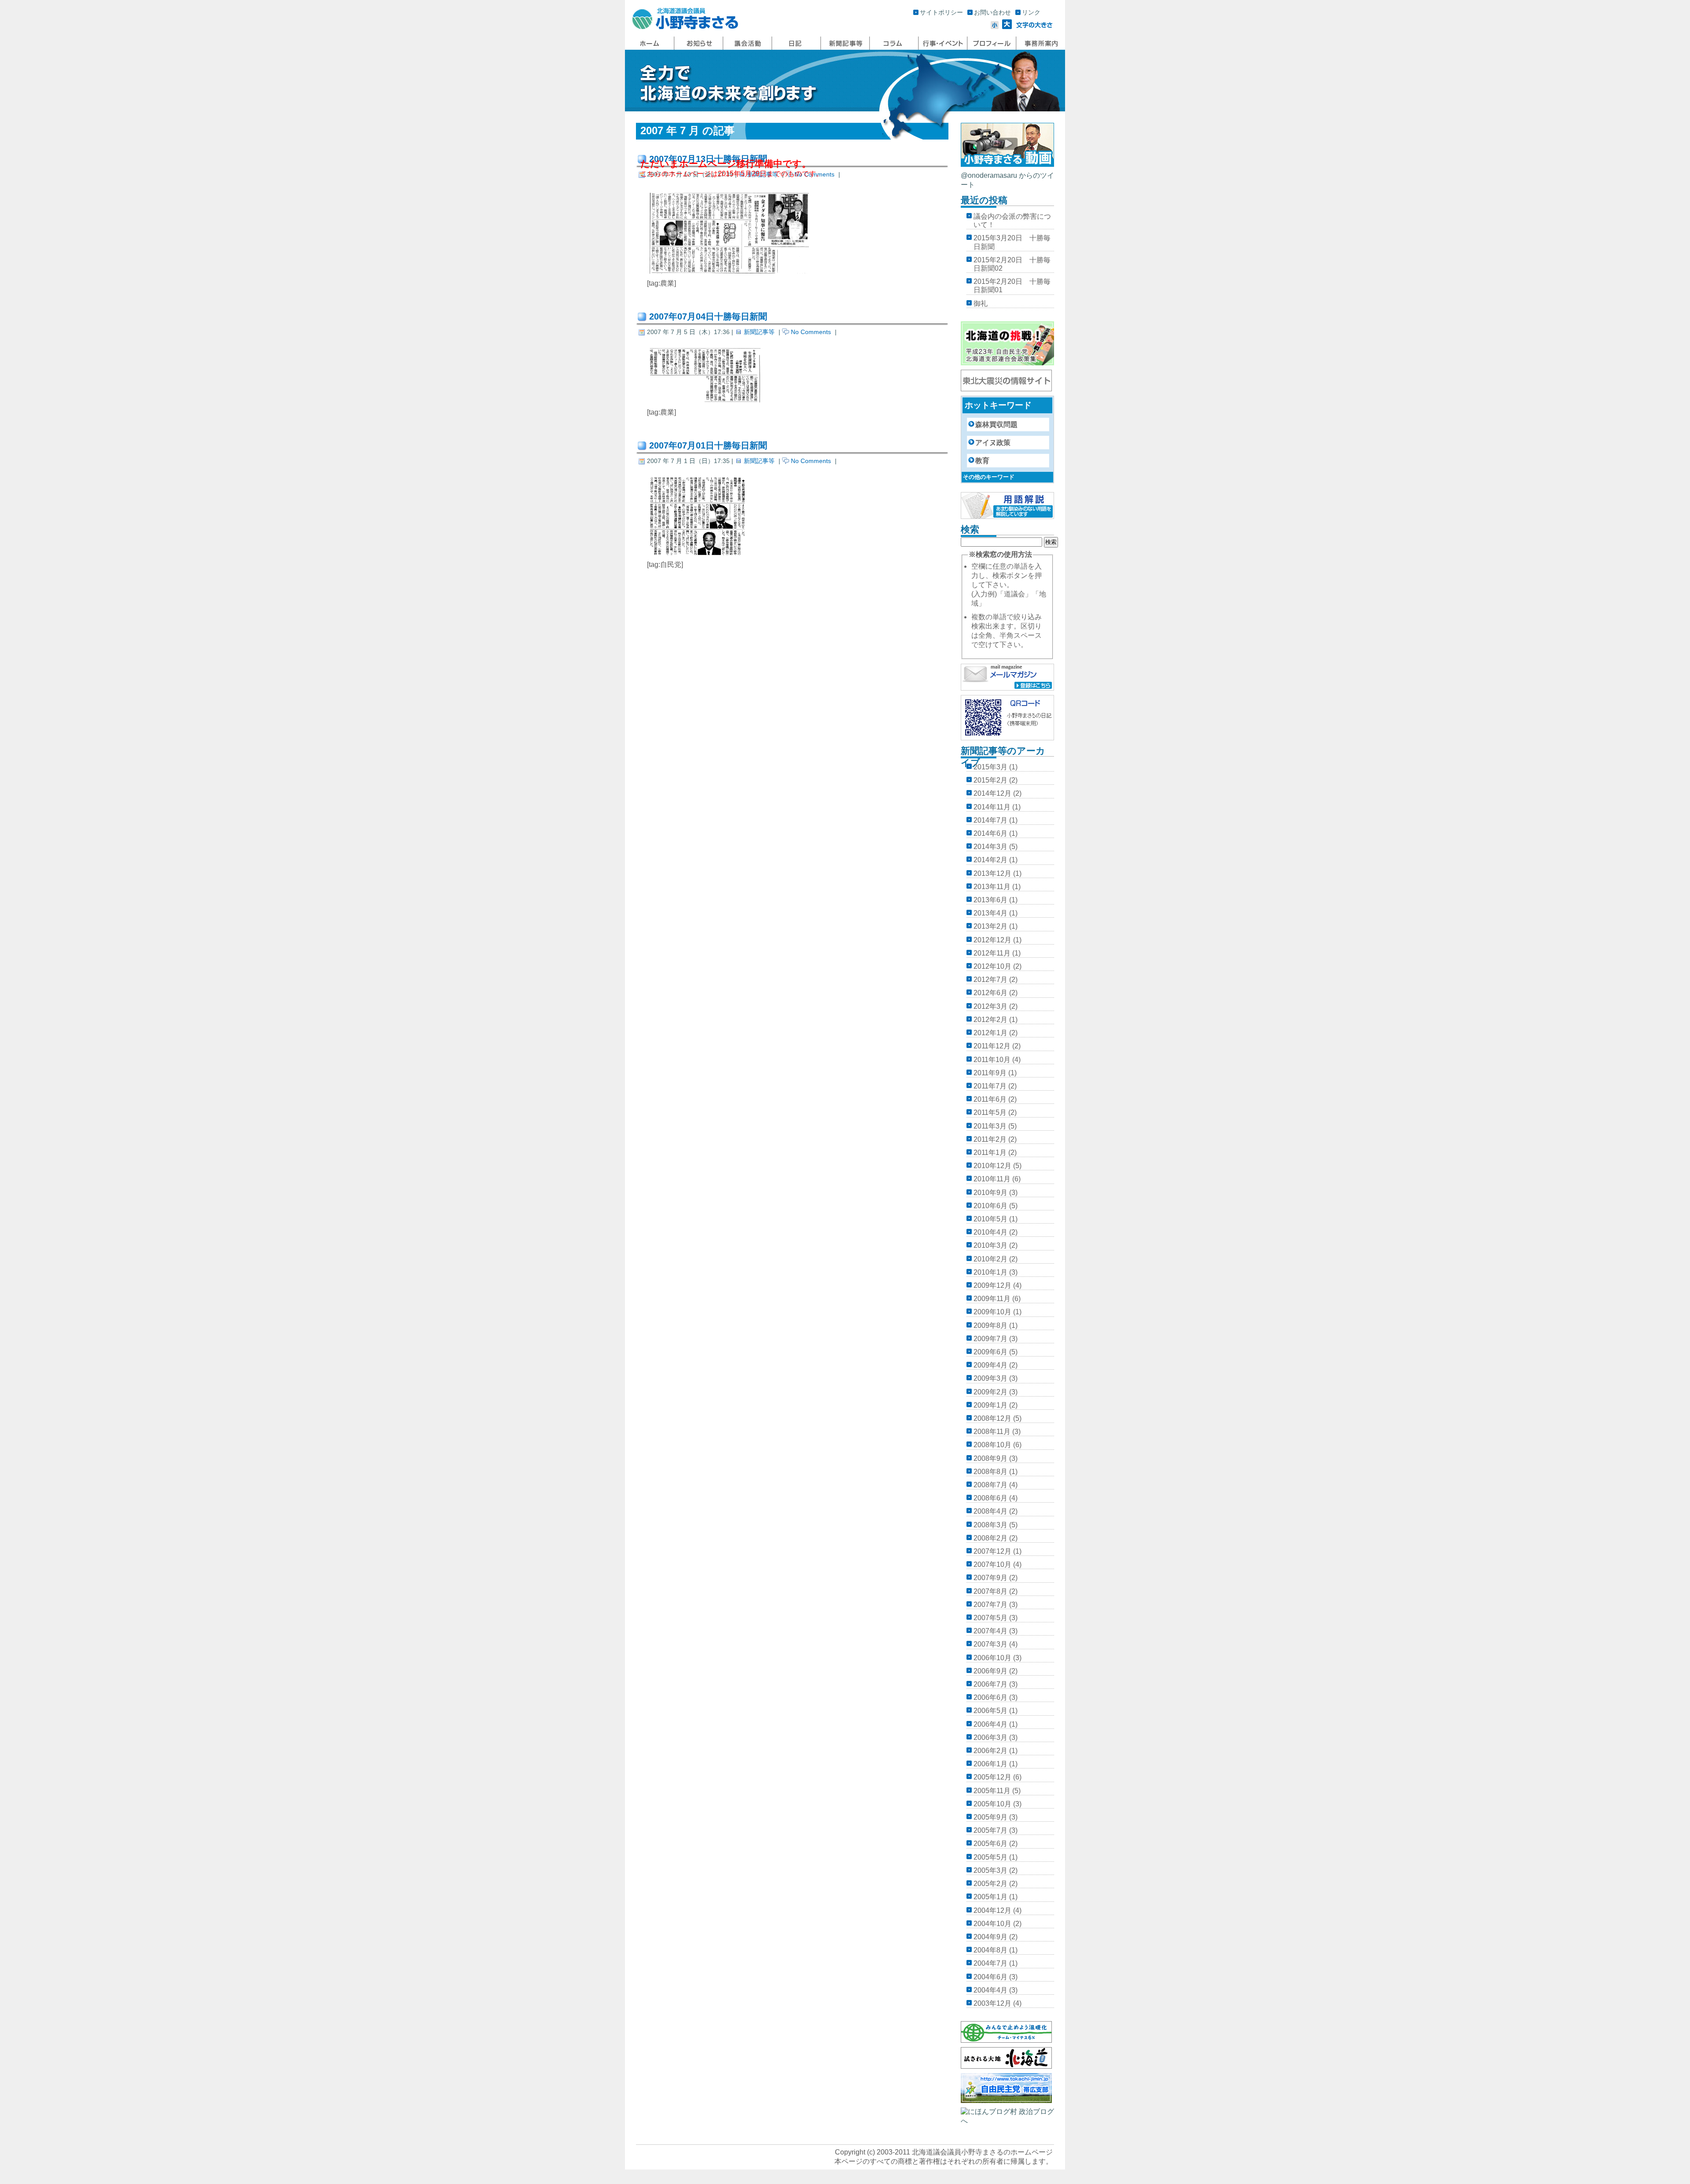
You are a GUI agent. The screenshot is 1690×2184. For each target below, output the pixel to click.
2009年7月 (990, 1339)
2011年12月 (992, 1046)
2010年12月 (992, 1166)
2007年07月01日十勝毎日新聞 (708, 445)
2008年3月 (990, 1525)
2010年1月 (990, 1272)
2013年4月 (990, 913)
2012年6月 (990, 993)
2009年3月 (990, 1378)
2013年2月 (990, 926)
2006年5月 (990, 1711)
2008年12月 (992, 1418)
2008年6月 (990, 1498)
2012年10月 (992, 966)
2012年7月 (990, 980)
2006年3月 (990, 1737)
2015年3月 (990, 767)
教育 (982, 461)
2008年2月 (990, 1538)
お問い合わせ (992, 12)
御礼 (981, 303)
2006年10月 (992, 1658)
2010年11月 (992, 1179)
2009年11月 (992, 1299)
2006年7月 (990, 1684)
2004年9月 (990, 1937)
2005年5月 (990, 1857)
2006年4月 (990, 1724)
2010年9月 (990, 1193)
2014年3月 (990, 847)
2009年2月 (990, 1392)
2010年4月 (990, 1232)
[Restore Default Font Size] (1034, 27)
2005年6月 (990, 1844)
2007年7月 (990, 1605)
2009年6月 (990, 1352)
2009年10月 (992, 1312)
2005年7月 (990, 1830)
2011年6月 (990, 1099)
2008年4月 (990, 1511)
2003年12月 (992, 2003)
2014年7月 (990, 820)
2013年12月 (992, 873)
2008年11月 (992, 1432)
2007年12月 (992, 1551)
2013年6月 (990, 900)
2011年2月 (990, 1139)
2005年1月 (990, 1897)
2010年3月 (990, 1245)
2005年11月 (992, 1791)
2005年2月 (990, 1884)
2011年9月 (990, 1073)
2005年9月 (990, 1817)
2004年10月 (992, 1924)
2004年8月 (990, 1950)
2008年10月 (992, 1445)
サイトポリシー (941, 12)
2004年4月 (990, 1990)
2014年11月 (992, 807)
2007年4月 (990, 1631)
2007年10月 (992, 1564)
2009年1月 (990, 1405)
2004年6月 (990, 1977)
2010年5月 (990, 1219)
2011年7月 (990, 1086)
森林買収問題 (996, 425)
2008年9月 (990, 1458)
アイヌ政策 (993, 443)
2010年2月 (990, 1259)
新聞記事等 (759, 332)
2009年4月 (990, 1365)
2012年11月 (992, 953)
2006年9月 (990, 1671)
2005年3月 (990, 1870)
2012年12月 (992, 940)
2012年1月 (990, 1033)
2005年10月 (992, 1804)
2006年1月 (990, 1764)
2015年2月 (990, 780)
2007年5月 (990, 1618)
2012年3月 (990, 1006)
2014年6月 (990, 833)
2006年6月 (990, 1697)
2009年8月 (990, 1325)
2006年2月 (990, 1751)
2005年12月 (992, 1777)
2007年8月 (990, 1591)
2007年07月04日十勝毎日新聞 (708, 316)
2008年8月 (990, 1472)
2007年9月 (990, 1578)
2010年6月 (990, 1206)
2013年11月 (992, 887)
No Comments (811, 332)
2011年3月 (990, 1126)
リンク (1031, 12)
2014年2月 (990, 860)
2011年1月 (990, 1153)
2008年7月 (990, 1485)
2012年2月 (990, 1020)
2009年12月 (992, 1285)
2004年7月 (990, 1963)
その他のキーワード (989, 477)
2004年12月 (992, 1910)
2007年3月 (990, 1644)
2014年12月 (992, 793)
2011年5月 (990, 1112)
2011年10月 (992, 1060)
